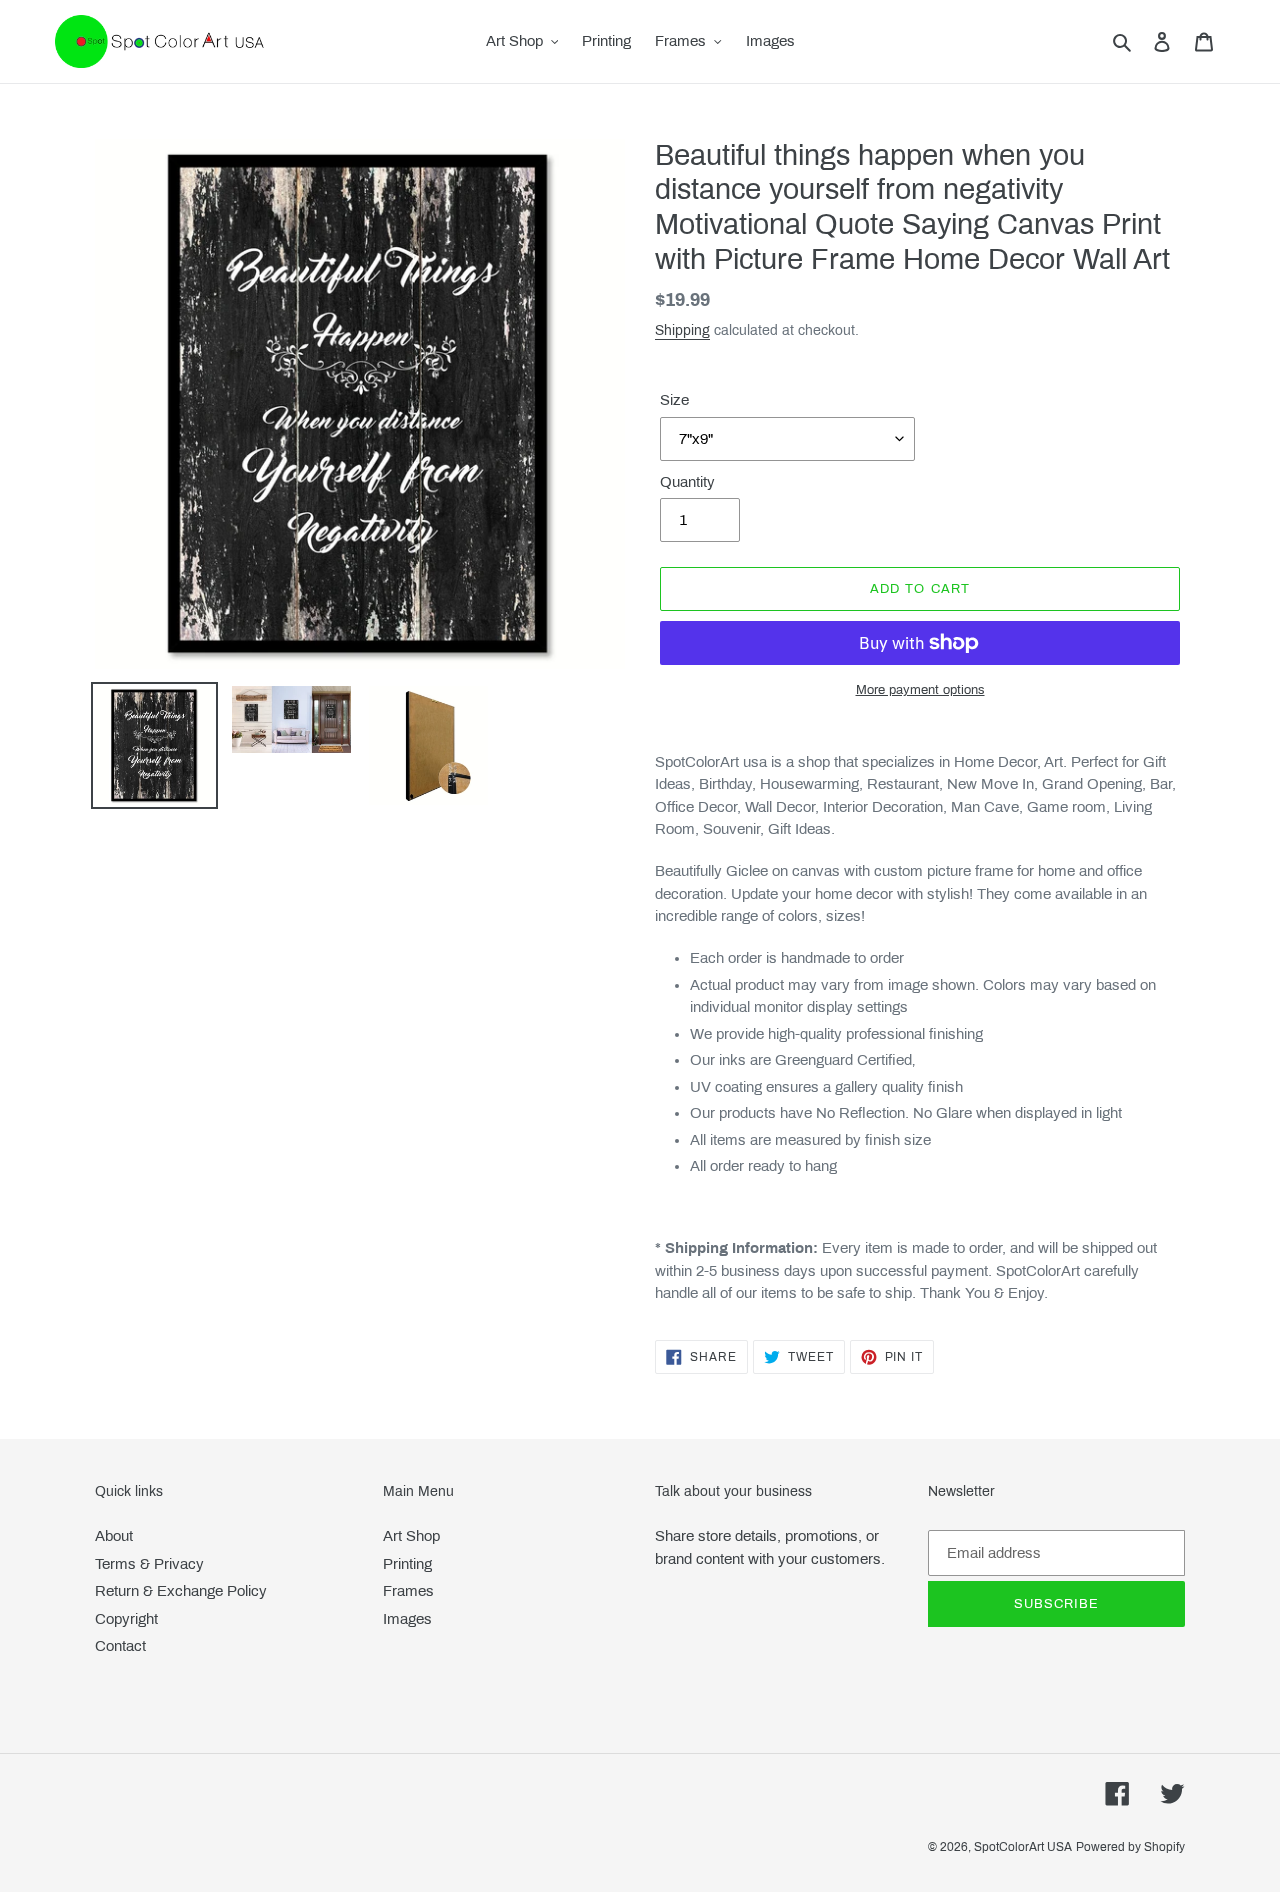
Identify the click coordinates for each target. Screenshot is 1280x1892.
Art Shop (411, 1536)
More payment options (920, 690)
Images (407, 1619)
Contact (120, 1646)
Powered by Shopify (1130, 1847)
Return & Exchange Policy (181, 1591)
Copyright (126, 1619)
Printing (407, 1564)
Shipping (682, 330)
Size (674, 400)
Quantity (687, 482)
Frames (408, 1591)
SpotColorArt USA (1023, 1847)
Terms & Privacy (149, 1564)
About (114, 1536)
